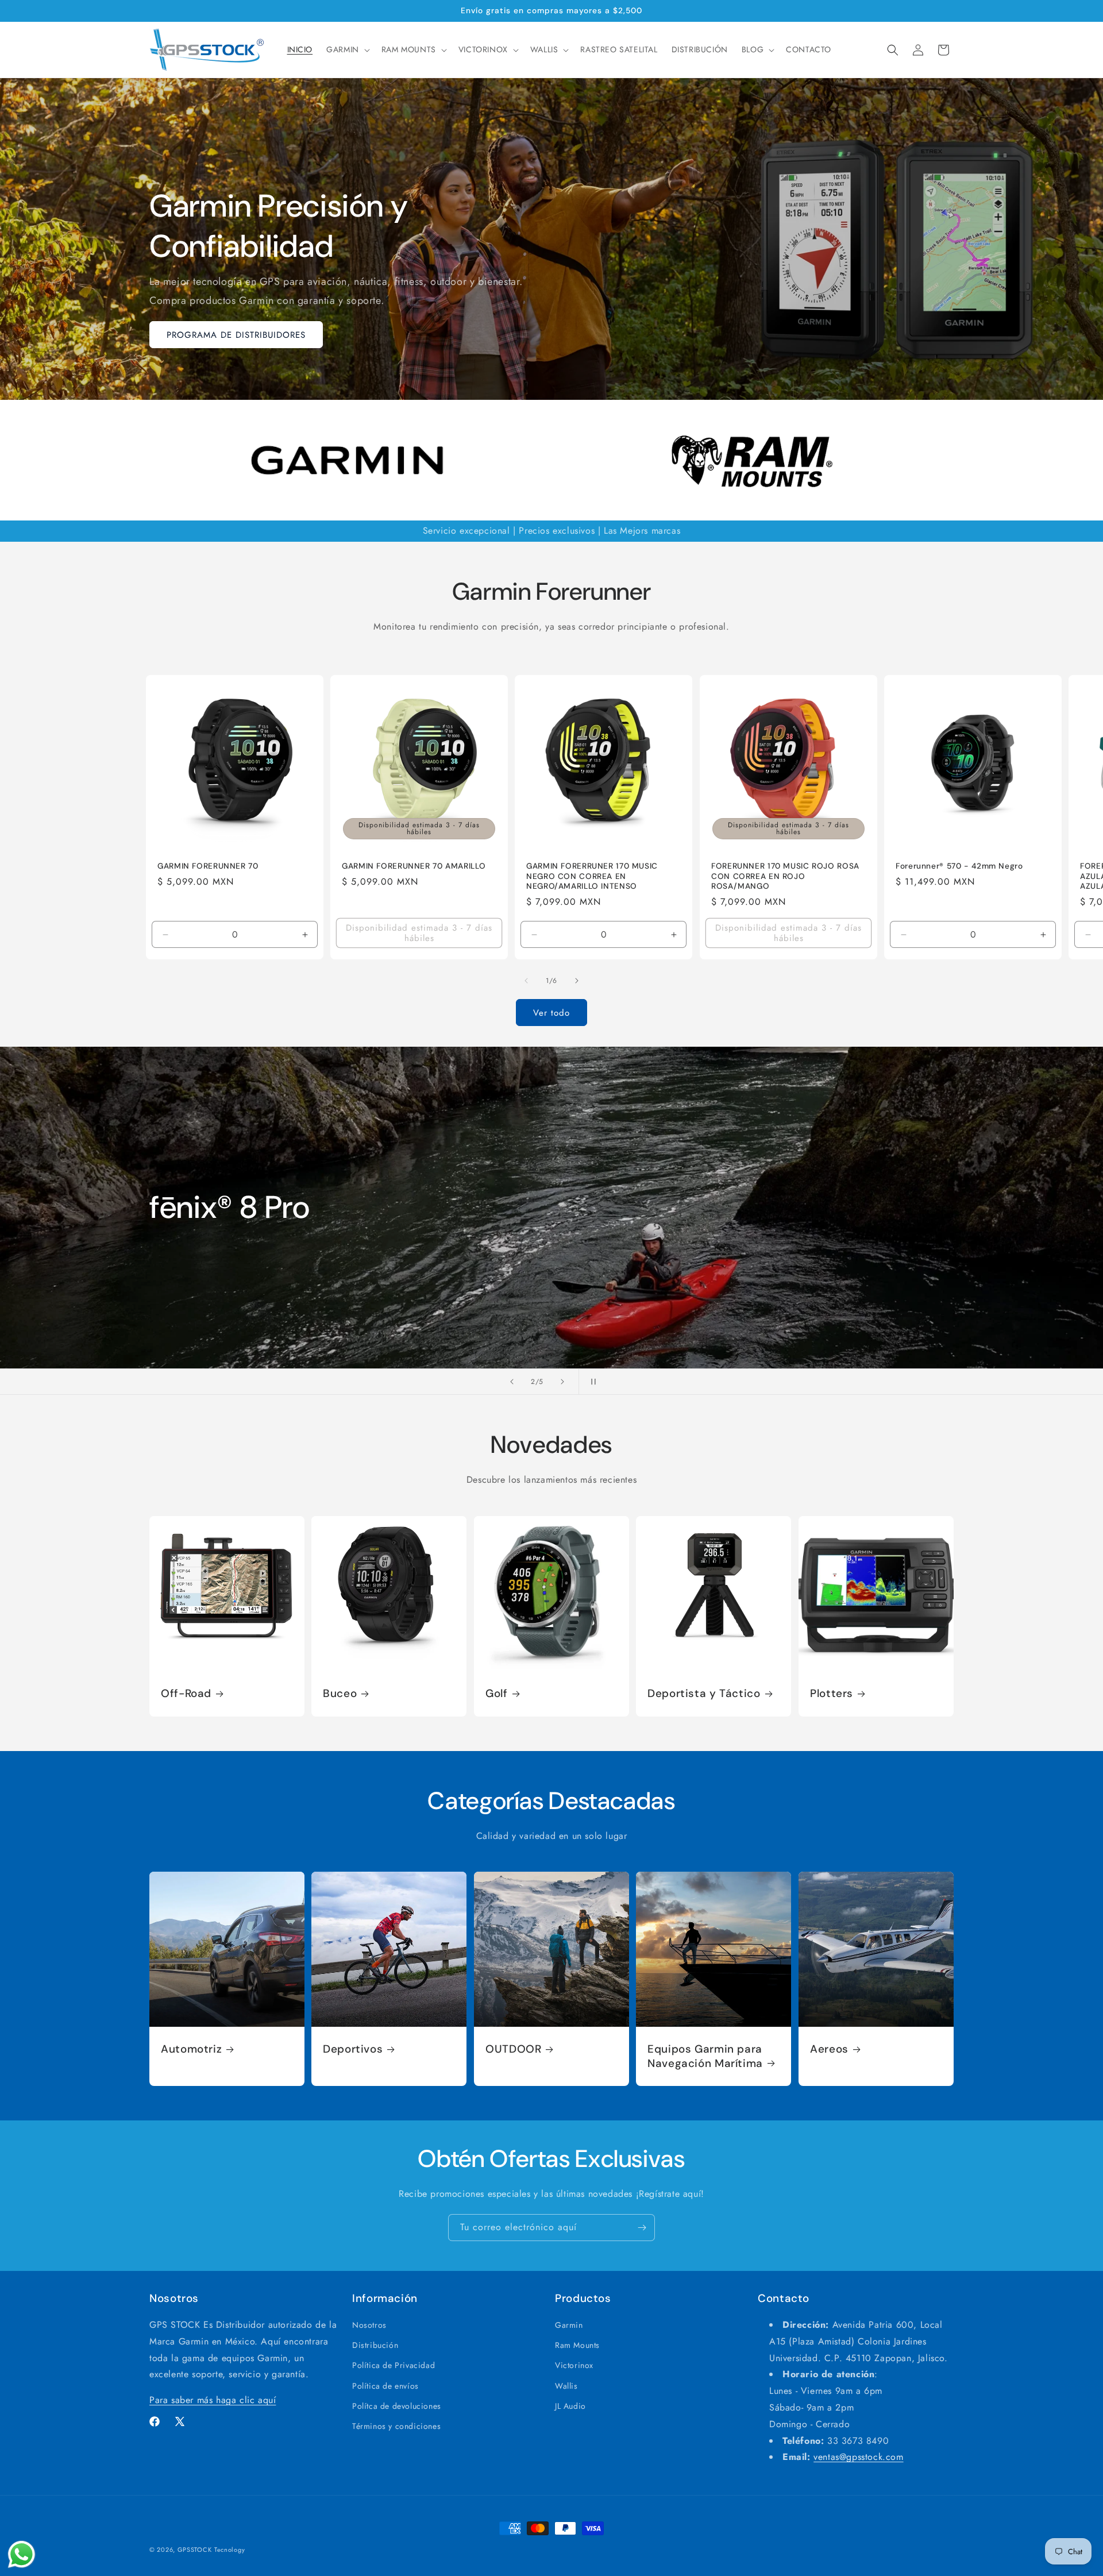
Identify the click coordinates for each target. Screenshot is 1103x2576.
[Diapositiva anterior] (512, 1382)
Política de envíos (385, 2386)
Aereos (829, 2050)
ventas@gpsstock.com (858, 2457)
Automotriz (191, 2050)
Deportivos (353, 2050)
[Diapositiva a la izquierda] (526, 981)
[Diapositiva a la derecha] (577, 981)
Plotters (832, 1694)
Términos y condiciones (396, 2426)
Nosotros (369, 2325)
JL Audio (570, 2406)
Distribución (375, 2346)
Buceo (340, 1694)
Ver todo (551, 1013)
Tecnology (230, 2550)
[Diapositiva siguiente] (562, 1382)
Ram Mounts (577, 2346)
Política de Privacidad (394, 2366)
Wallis (566, 2386)
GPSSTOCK (195, 2550)
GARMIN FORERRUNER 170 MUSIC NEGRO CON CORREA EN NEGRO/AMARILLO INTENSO (592, 876)
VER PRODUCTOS (203, 1304)
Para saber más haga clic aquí (213, 2400)
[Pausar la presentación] (591, 1382)
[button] (347, 49)
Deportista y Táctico (704, 1694)
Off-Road (186, 1694)
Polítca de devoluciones (397, 2406)
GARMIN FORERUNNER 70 (208, 866)
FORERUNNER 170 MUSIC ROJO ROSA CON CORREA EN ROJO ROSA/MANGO (785, 876)
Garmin (569, 2325)
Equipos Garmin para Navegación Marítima (705, 2057)
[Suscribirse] (642, 2228)
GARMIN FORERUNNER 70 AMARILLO (414, 866)
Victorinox (574, 2366)
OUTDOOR (513, 2050)
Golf (497, 1694)
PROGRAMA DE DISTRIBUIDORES (236, 335)
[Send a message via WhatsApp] (22, 2554)
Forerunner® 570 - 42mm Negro (959, 866)
